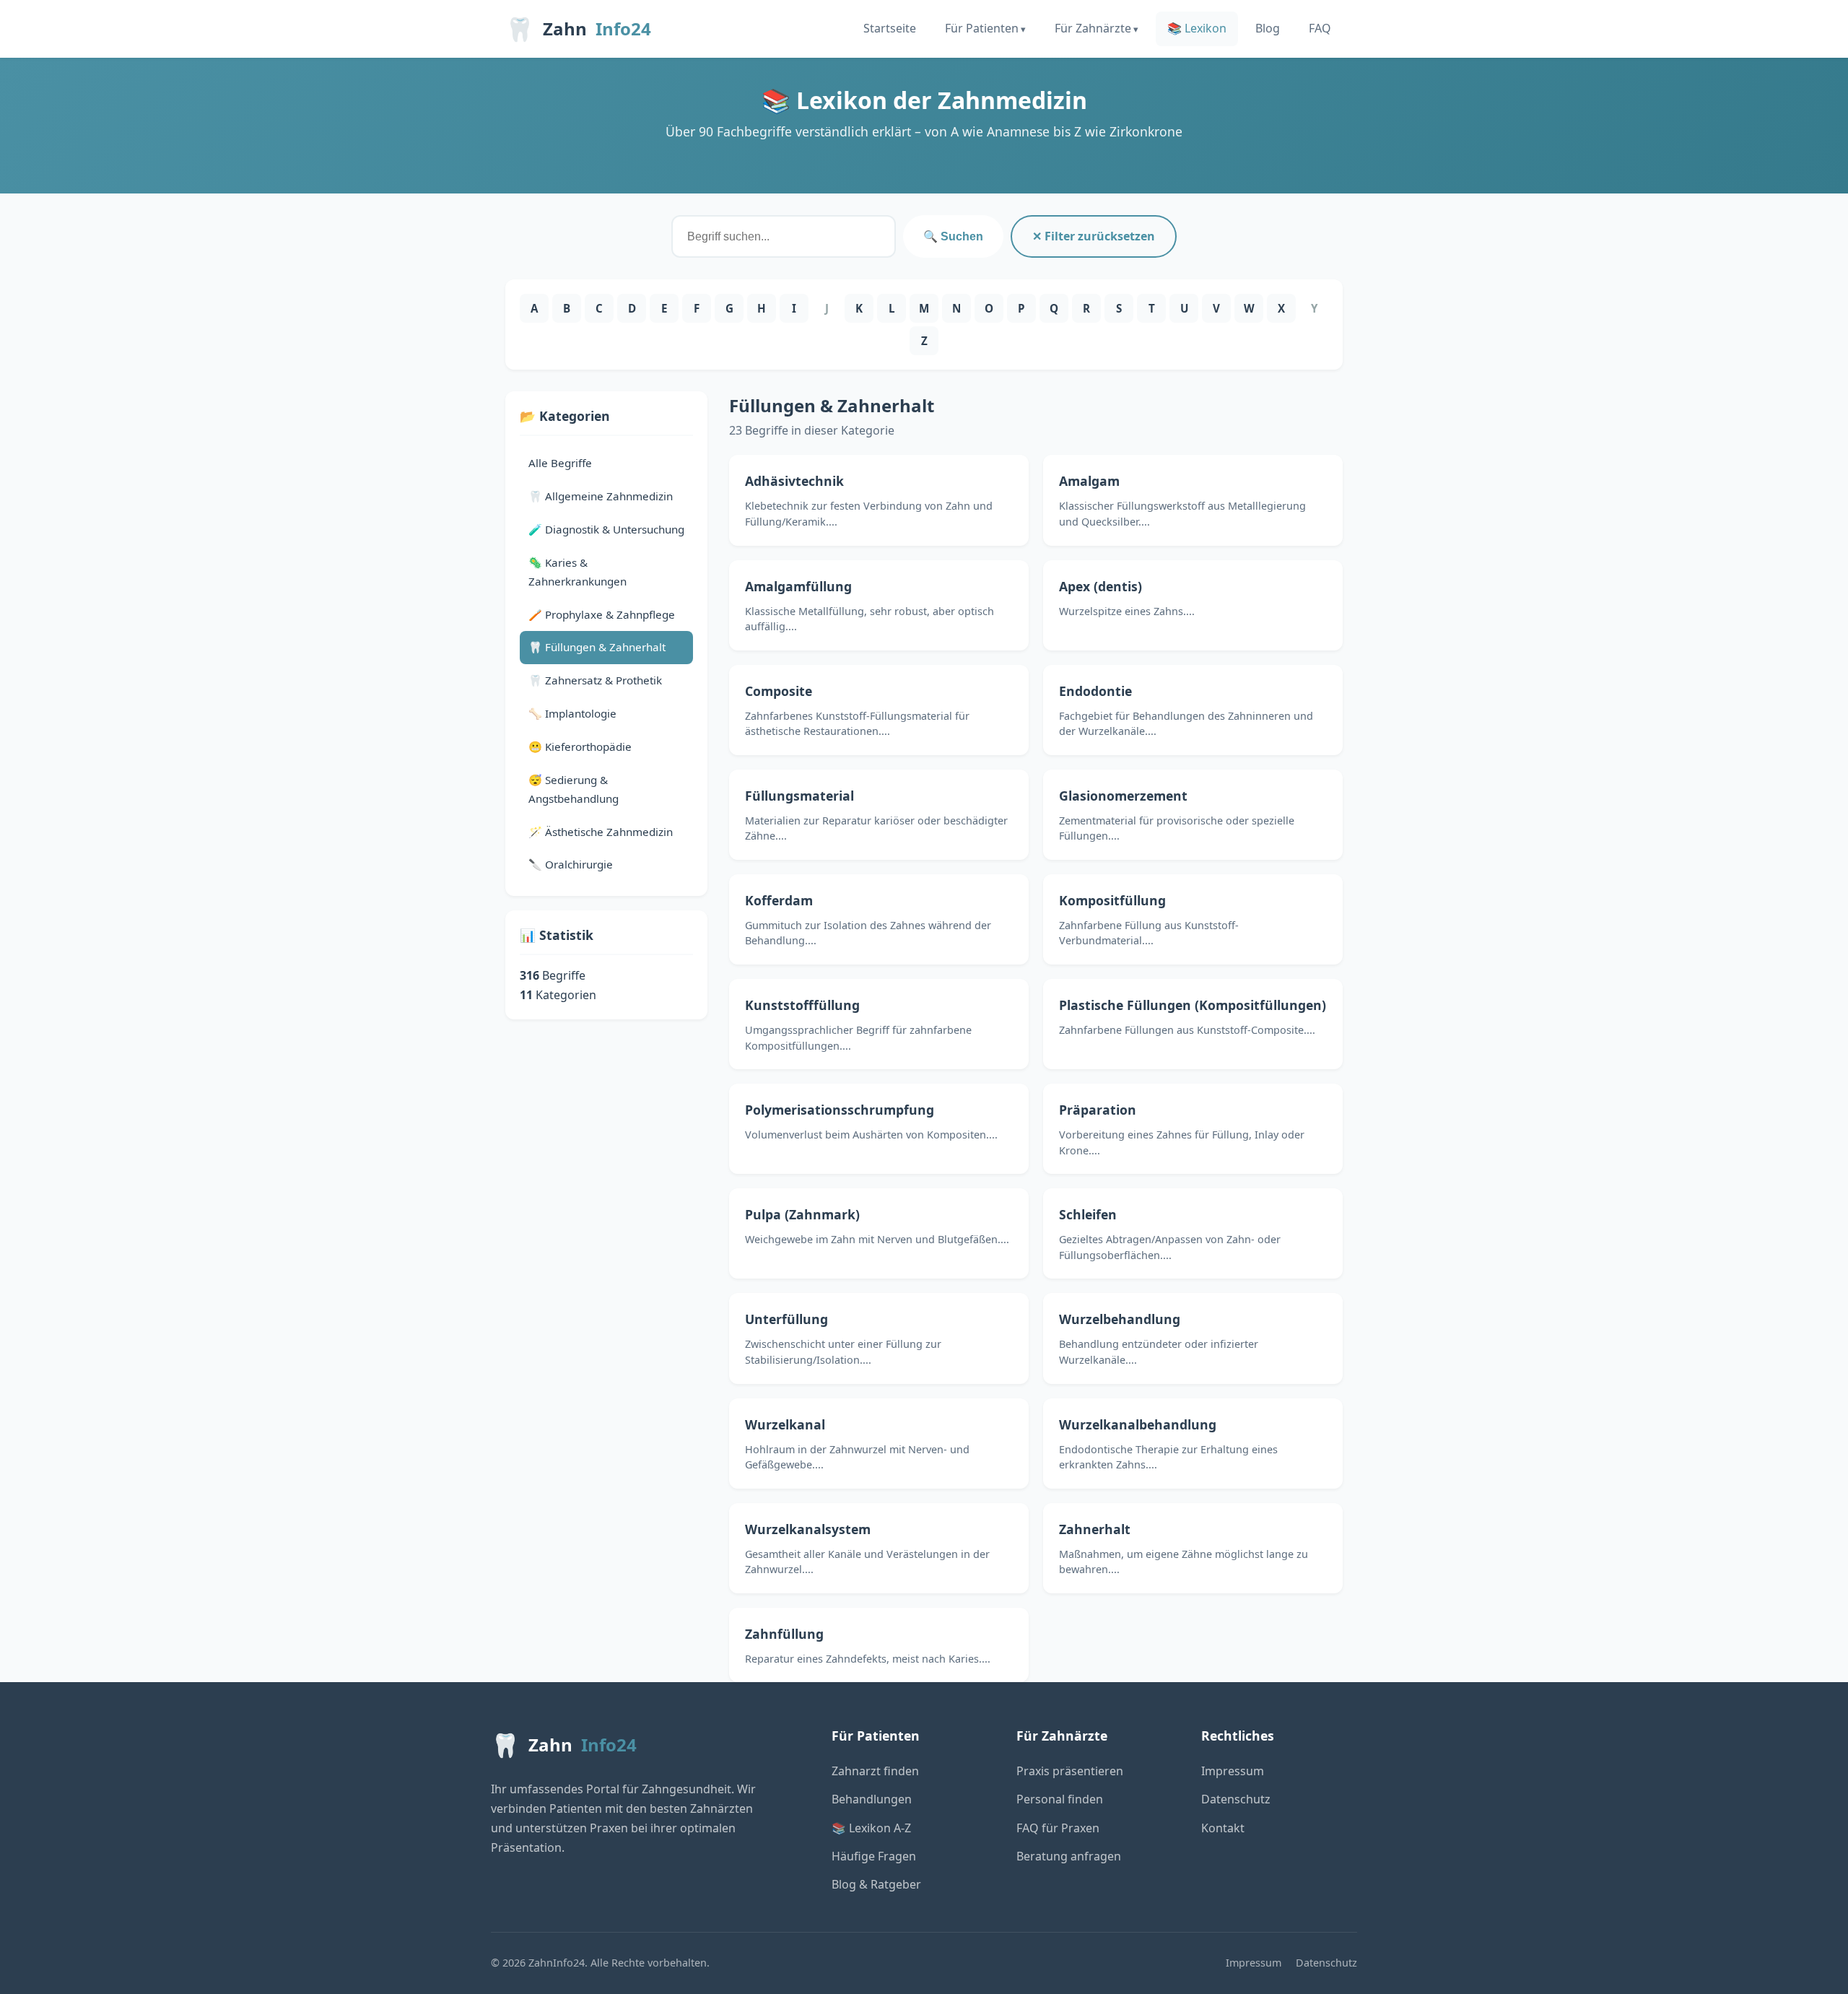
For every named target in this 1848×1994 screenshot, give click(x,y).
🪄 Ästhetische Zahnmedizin (601, 832)
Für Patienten (982, 28)
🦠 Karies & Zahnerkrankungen (577, 572)
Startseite (890, 28)
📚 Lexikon (1197, 28)
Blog (1268, 28)
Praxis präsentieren (1070, 1771)
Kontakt (1223, 1828)
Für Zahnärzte (1093, 28)
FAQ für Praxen (1058, 1828)
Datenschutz (1236, 1799)
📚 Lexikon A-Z (871, 1828)
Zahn (578, 29)
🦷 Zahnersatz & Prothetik (595, 680)
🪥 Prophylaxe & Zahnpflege (602, 614)
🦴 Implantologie (572, 713)
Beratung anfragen (1069, 1856)
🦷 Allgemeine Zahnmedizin (601, 496)
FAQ (1320, 28)
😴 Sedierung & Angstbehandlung (574, 789)
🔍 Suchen (953, 236)
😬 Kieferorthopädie (580, 746)
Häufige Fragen (874, 1856)
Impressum (1233, 1771)
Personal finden (1060, 1799)
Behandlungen (872, 1799)
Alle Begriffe (560, 463)
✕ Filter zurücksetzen (1094, 236)
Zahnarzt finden (875, 1771)
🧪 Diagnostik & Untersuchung (606, 529)
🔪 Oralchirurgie (571, 864)
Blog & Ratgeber (876, 1884)
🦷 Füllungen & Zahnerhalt (597, 647)
